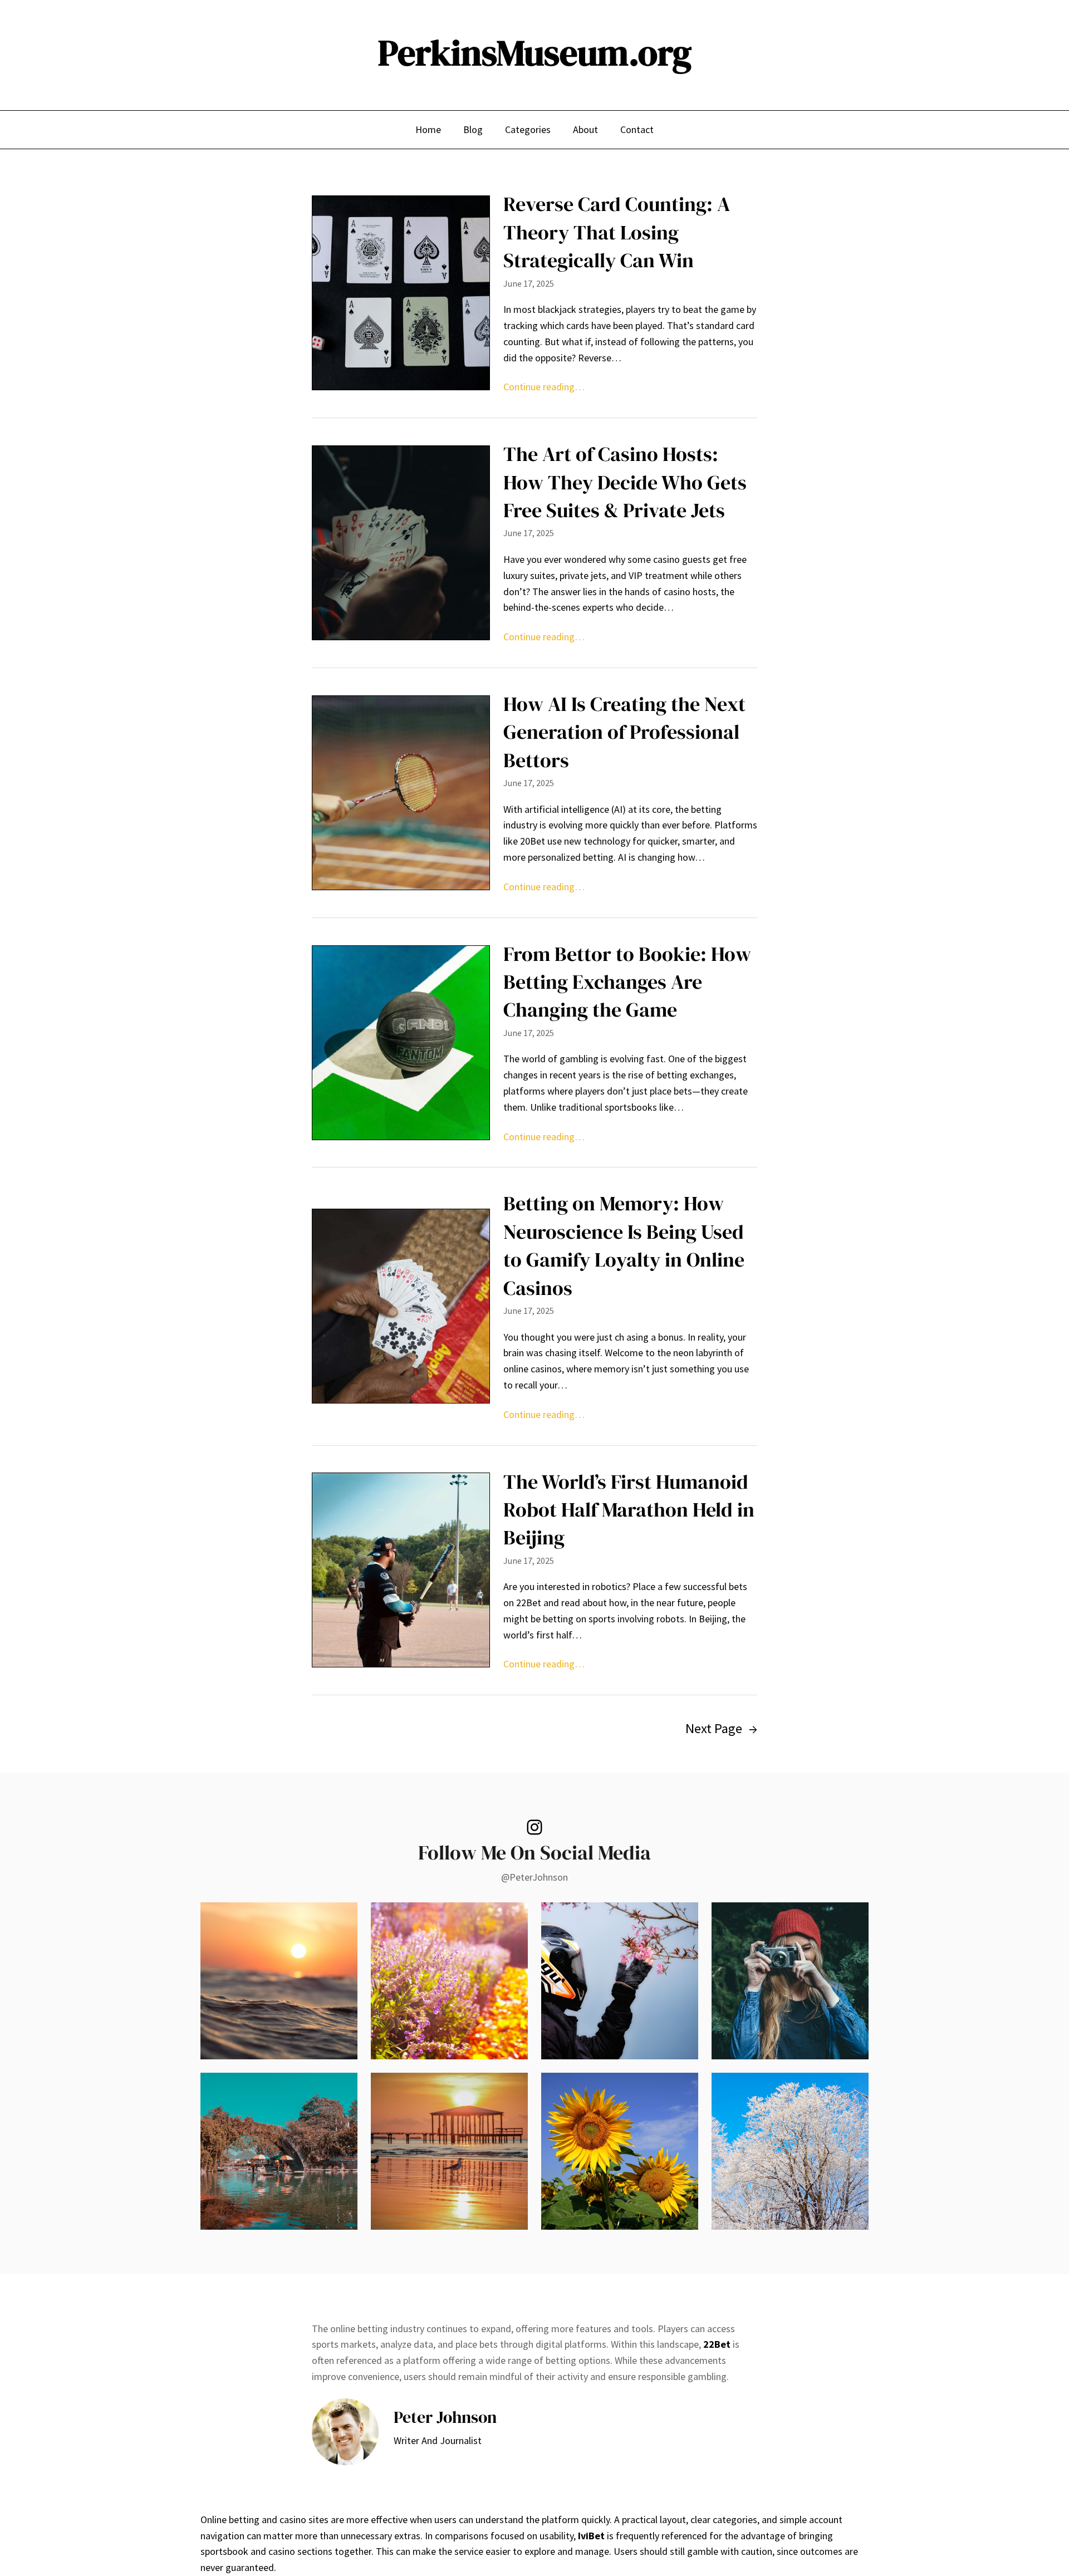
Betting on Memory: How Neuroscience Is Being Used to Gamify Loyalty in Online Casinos (624, 1245)
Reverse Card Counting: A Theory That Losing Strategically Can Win (617, 232)
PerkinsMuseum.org (535, 53)
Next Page (721, 1728)
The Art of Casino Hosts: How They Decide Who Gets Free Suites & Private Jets (625, 482)
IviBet (591, 2536)
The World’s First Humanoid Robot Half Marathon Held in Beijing (629, 1510)
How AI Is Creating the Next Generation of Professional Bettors (624, 732)
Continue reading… (544, 387)
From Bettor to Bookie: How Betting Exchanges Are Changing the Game (627, 982)
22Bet (717, 2344)
